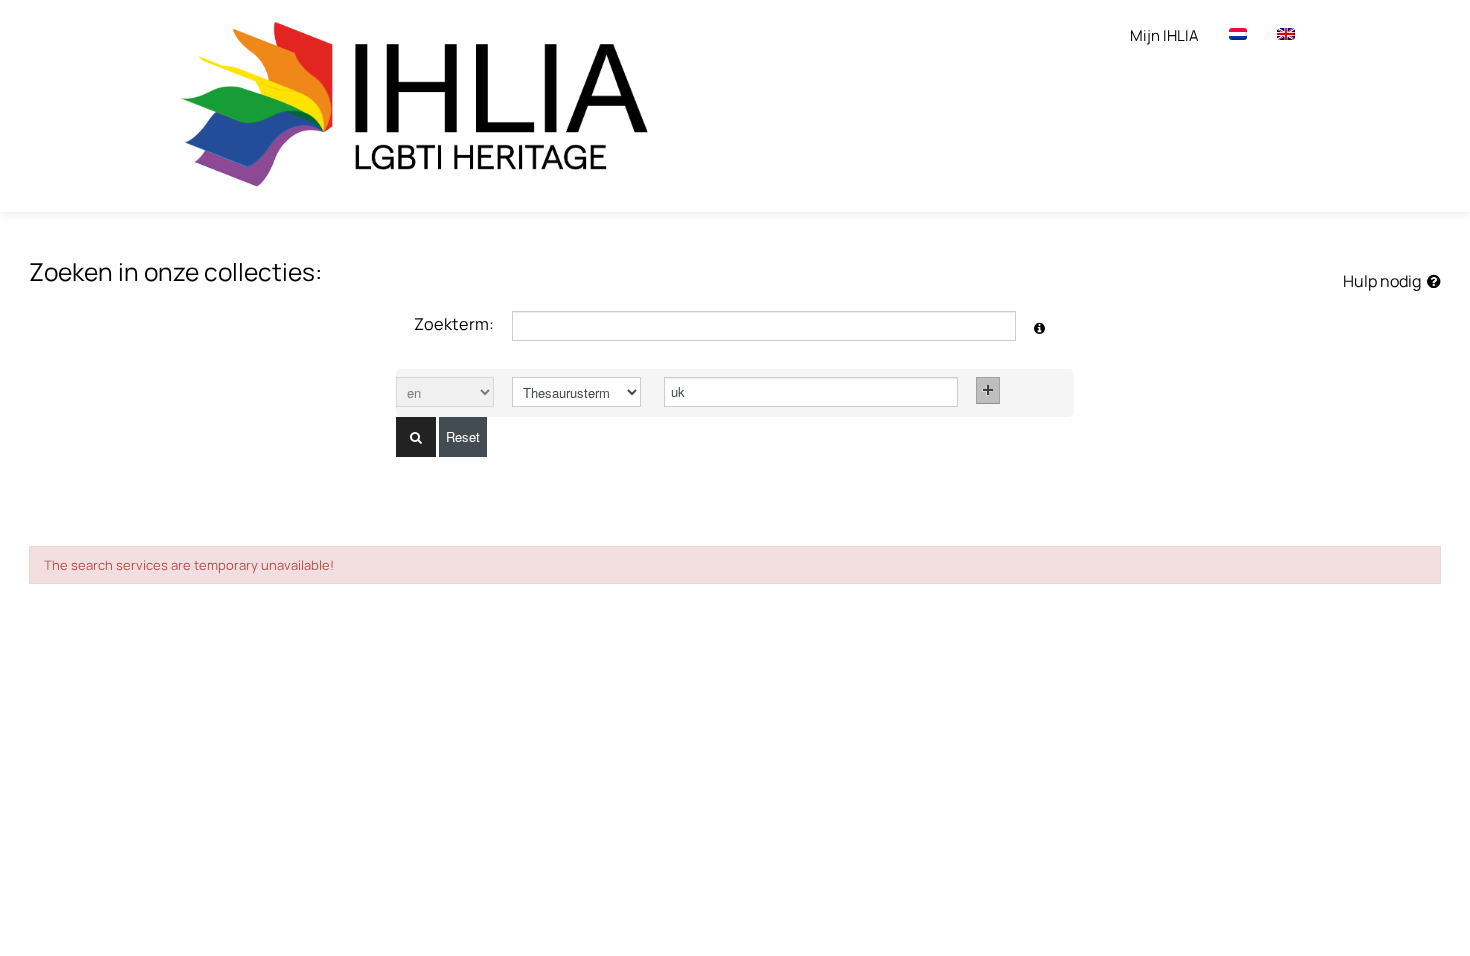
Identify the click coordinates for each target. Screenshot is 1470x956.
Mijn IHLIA (1164, 35)
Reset (463, 436)
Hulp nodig (1385, 281)
